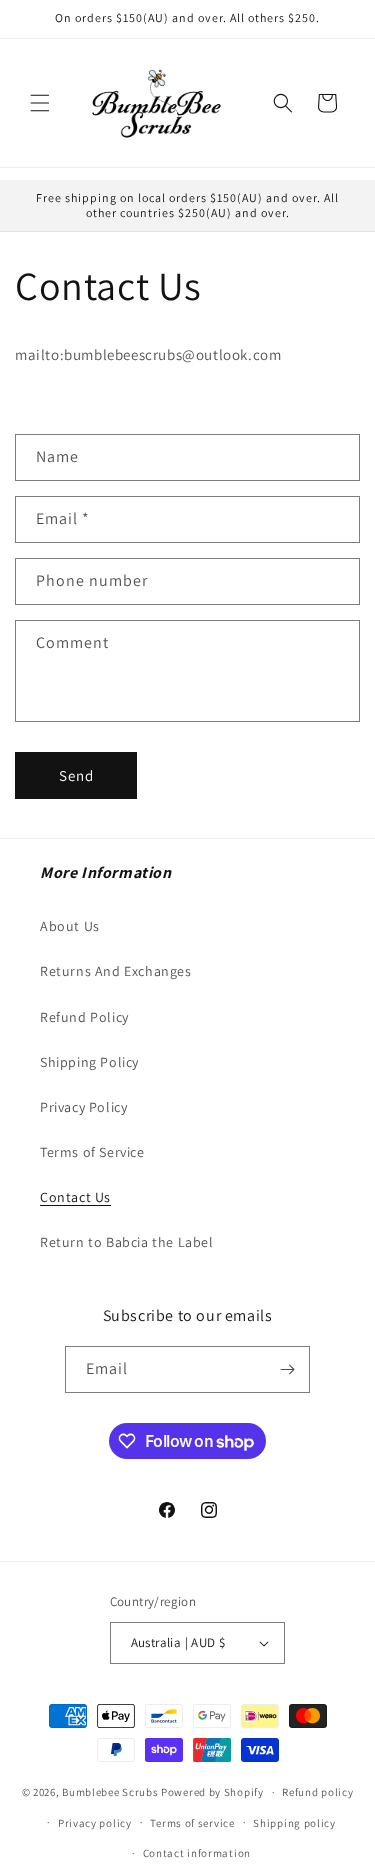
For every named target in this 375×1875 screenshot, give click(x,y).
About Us (70, 926)
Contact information (197, 1853)
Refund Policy (84, 1017)
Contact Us (75, 1197)
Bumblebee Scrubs (110, 1792)
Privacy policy (95, 1823)
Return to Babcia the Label (127, 1242)
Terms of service (192, 1823)
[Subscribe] (287, 1369)
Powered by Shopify (212, 1792)
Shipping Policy (89, 1062)
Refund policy (317, 1792)
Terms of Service (92, 1152)
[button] (40, 103)
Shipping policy (294, 1823)
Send (76, 775)
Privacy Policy (83, 1107)
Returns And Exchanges (116, 971)
